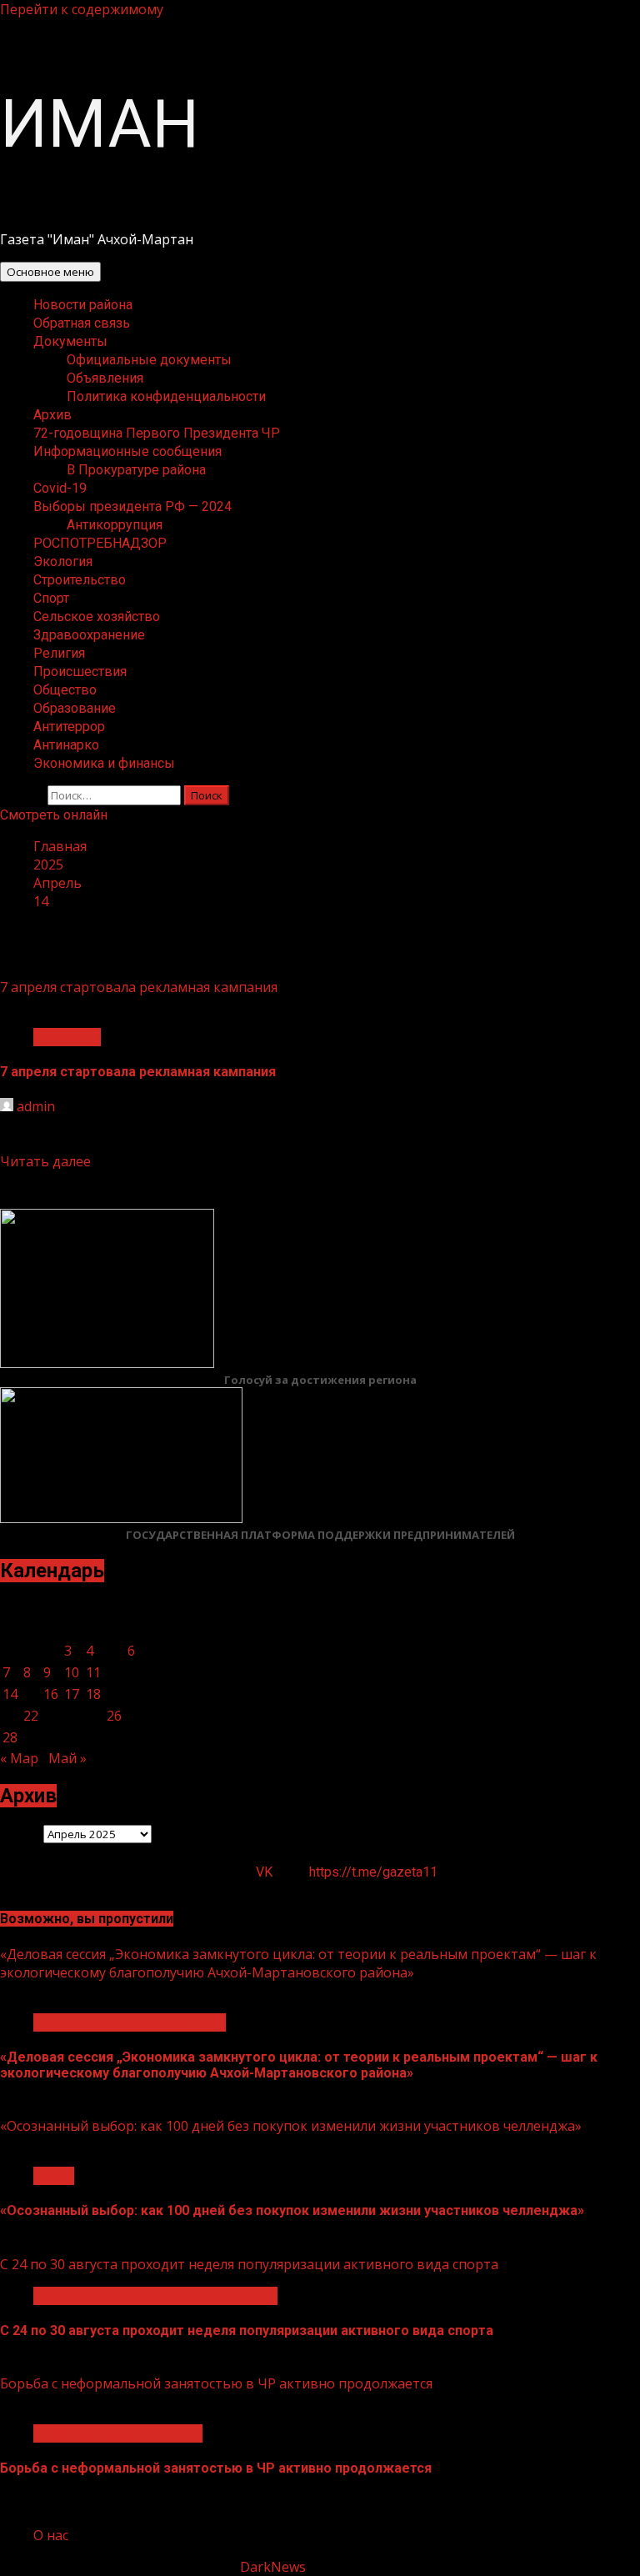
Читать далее (45, 1161)
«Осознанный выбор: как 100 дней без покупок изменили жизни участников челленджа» (291, 2126)
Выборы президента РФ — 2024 (132, 506)
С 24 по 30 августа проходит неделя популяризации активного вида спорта (249, 2264)
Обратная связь (82, 323)
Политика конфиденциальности (166, 396)
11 (93, 1672)
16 (51, 1694)
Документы (70, 341)
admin (36, 1106)
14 (10, 1694)
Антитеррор (69, 727)
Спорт (51, 598)
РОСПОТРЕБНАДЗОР (100, 543)
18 (93, 1694)
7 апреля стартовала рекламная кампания (139, 987)
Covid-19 (60, 488)
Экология (63, 561)
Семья (54, 2176)
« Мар (19, 1758)
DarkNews (273, 2567)
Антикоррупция (115, 525)
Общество (65, 690)
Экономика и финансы (104, 763)
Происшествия (80, 672)
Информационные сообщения (127, 451)
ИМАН (100, 124)
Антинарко (66, 745)
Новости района (83, 305)
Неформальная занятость (118, 2433)
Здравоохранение (89, 635)
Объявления (105, 378)
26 (114, 1716)
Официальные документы (149, 360)
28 (10, 1737)
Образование (75, 708)
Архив (52, 415)
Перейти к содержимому (82, 9)
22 (31, 1716)
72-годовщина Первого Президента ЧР (157, 433)
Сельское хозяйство (97, 616)
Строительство (80, 580)
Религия (59, 653)
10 (72, 1672)
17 (72, 1694)
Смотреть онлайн (54, 815)
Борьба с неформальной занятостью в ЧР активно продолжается (216, 2383)
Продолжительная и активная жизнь (155, 2296)
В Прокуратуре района (136, 470)
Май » (67, 1758)
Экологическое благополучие (130, 2022)
